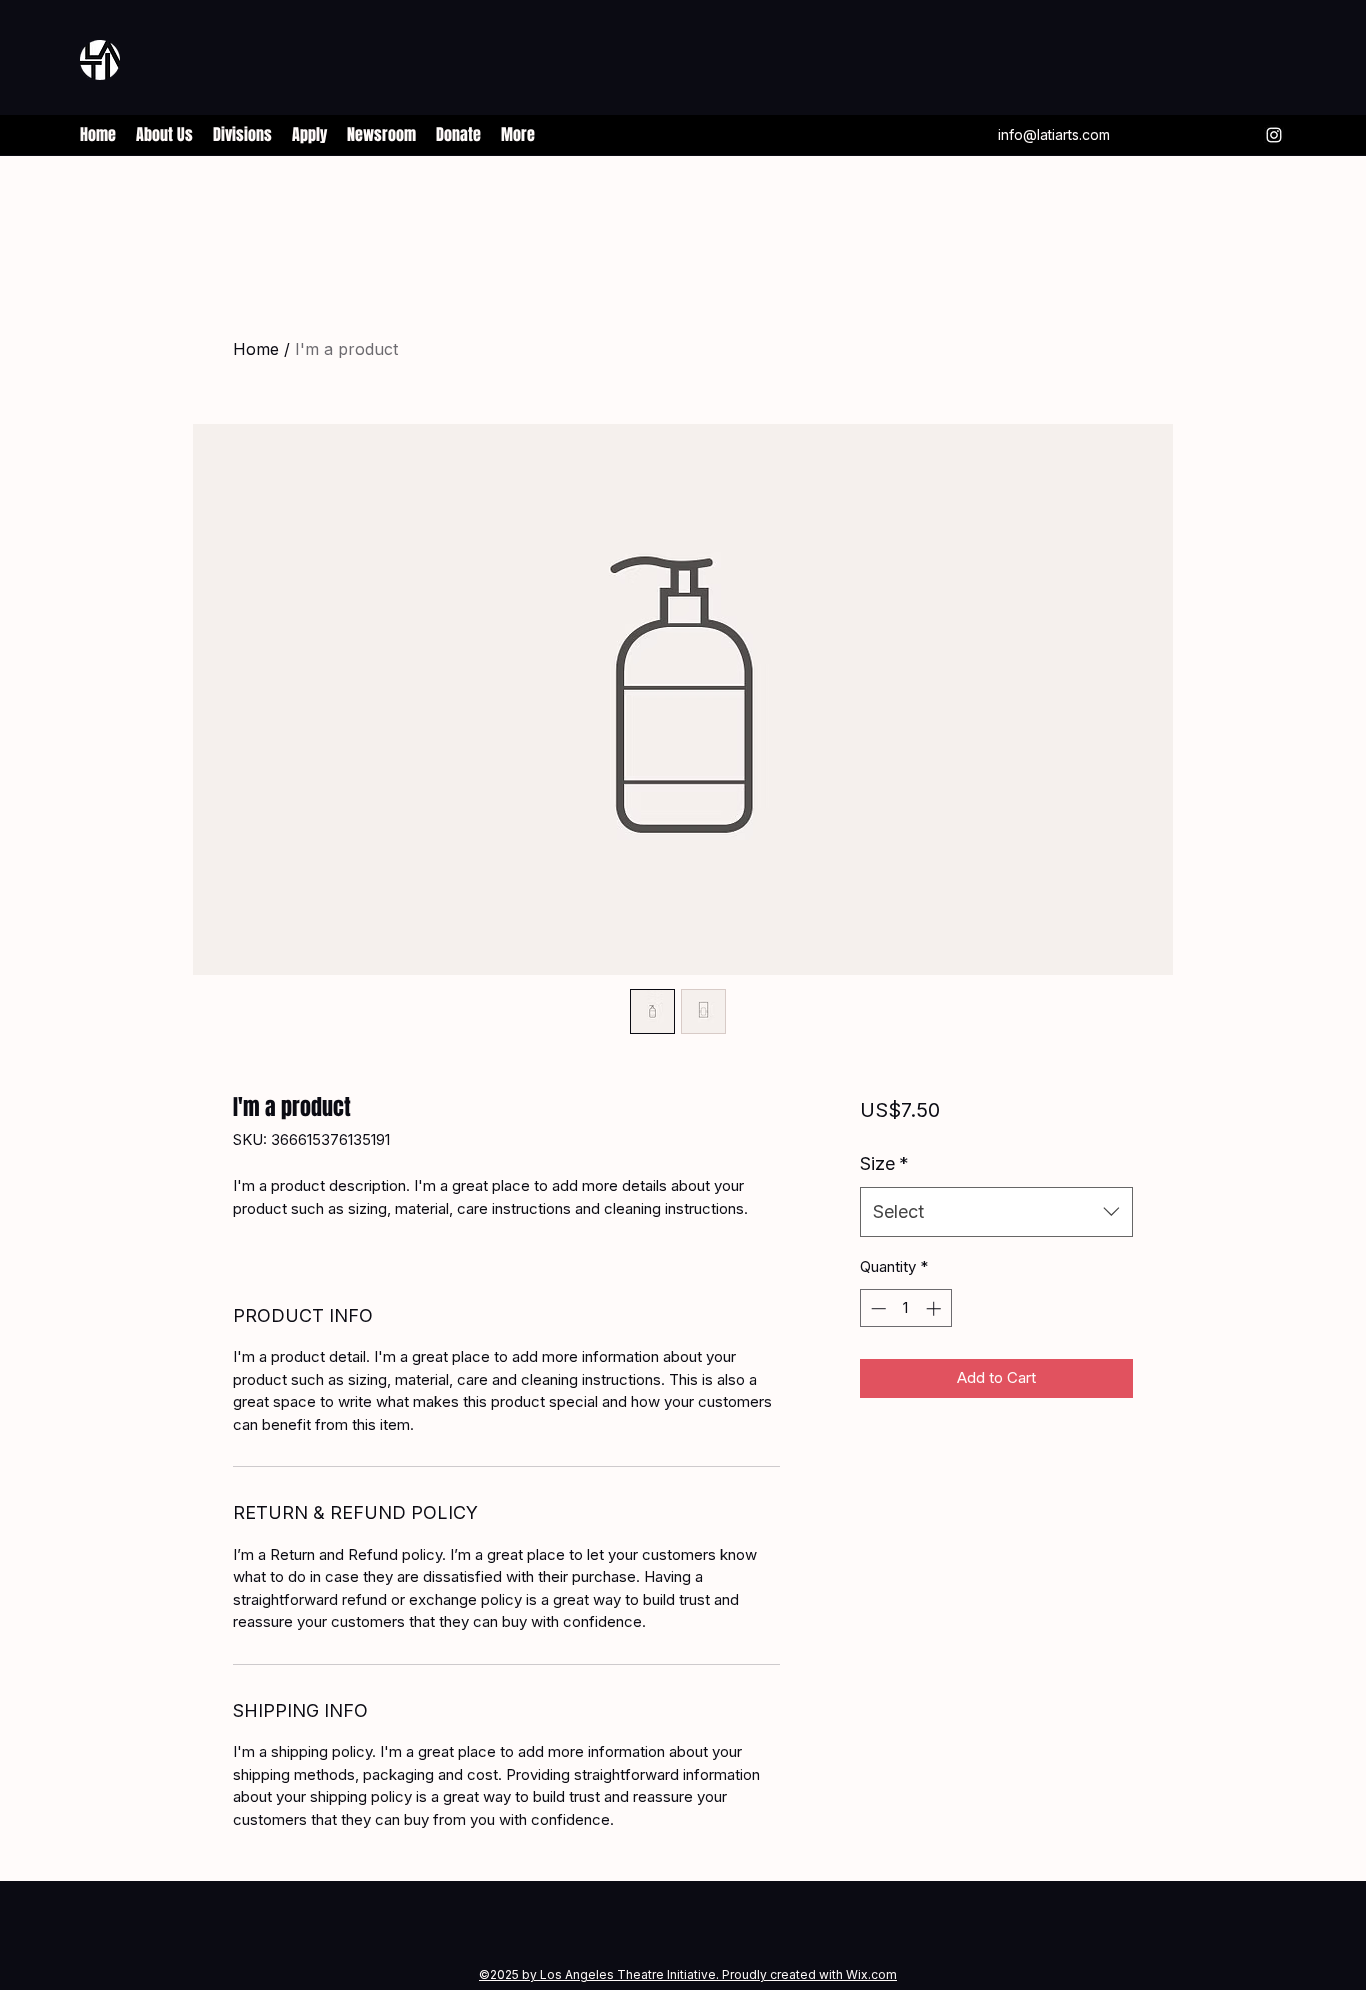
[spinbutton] (905, 1308)
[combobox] (996, 1212)
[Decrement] (876, 1308)
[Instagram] (1274, 135)
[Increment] (935, 1308)
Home (256, 349)
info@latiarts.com (1054, 134)
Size (884, 1163)
